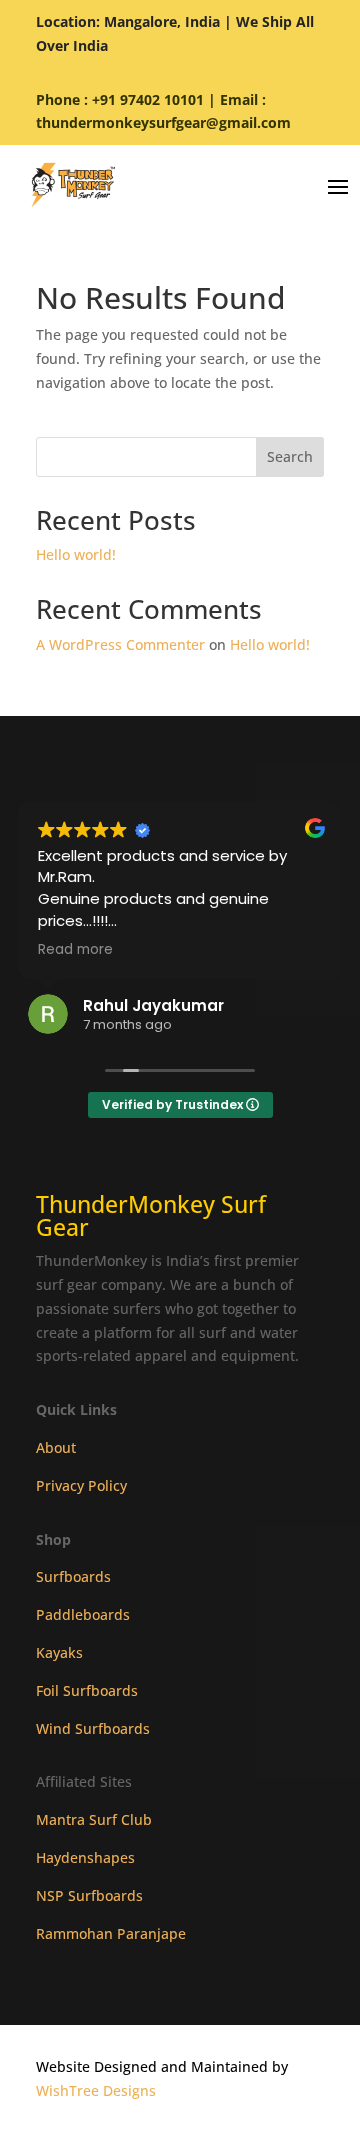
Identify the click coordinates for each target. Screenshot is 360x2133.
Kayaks (59, 1652)
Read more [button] (75, 950)
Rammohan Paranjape (111, 1933)
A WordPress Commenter (120, 644)
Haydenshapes (85, 1857)
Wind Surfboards (93, 1728)
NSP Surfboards (89, 1895)
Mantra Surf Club (94, 1819)
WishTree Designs (96, 2090)
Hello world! (76, 554)
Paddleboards (83, 1614)
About (56, 1447)
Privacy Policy (81, 1485)
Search (290, 456)
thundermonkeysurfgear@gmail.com (163, 122)
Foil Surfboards (87, 1690)
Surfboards (73, 1576)
